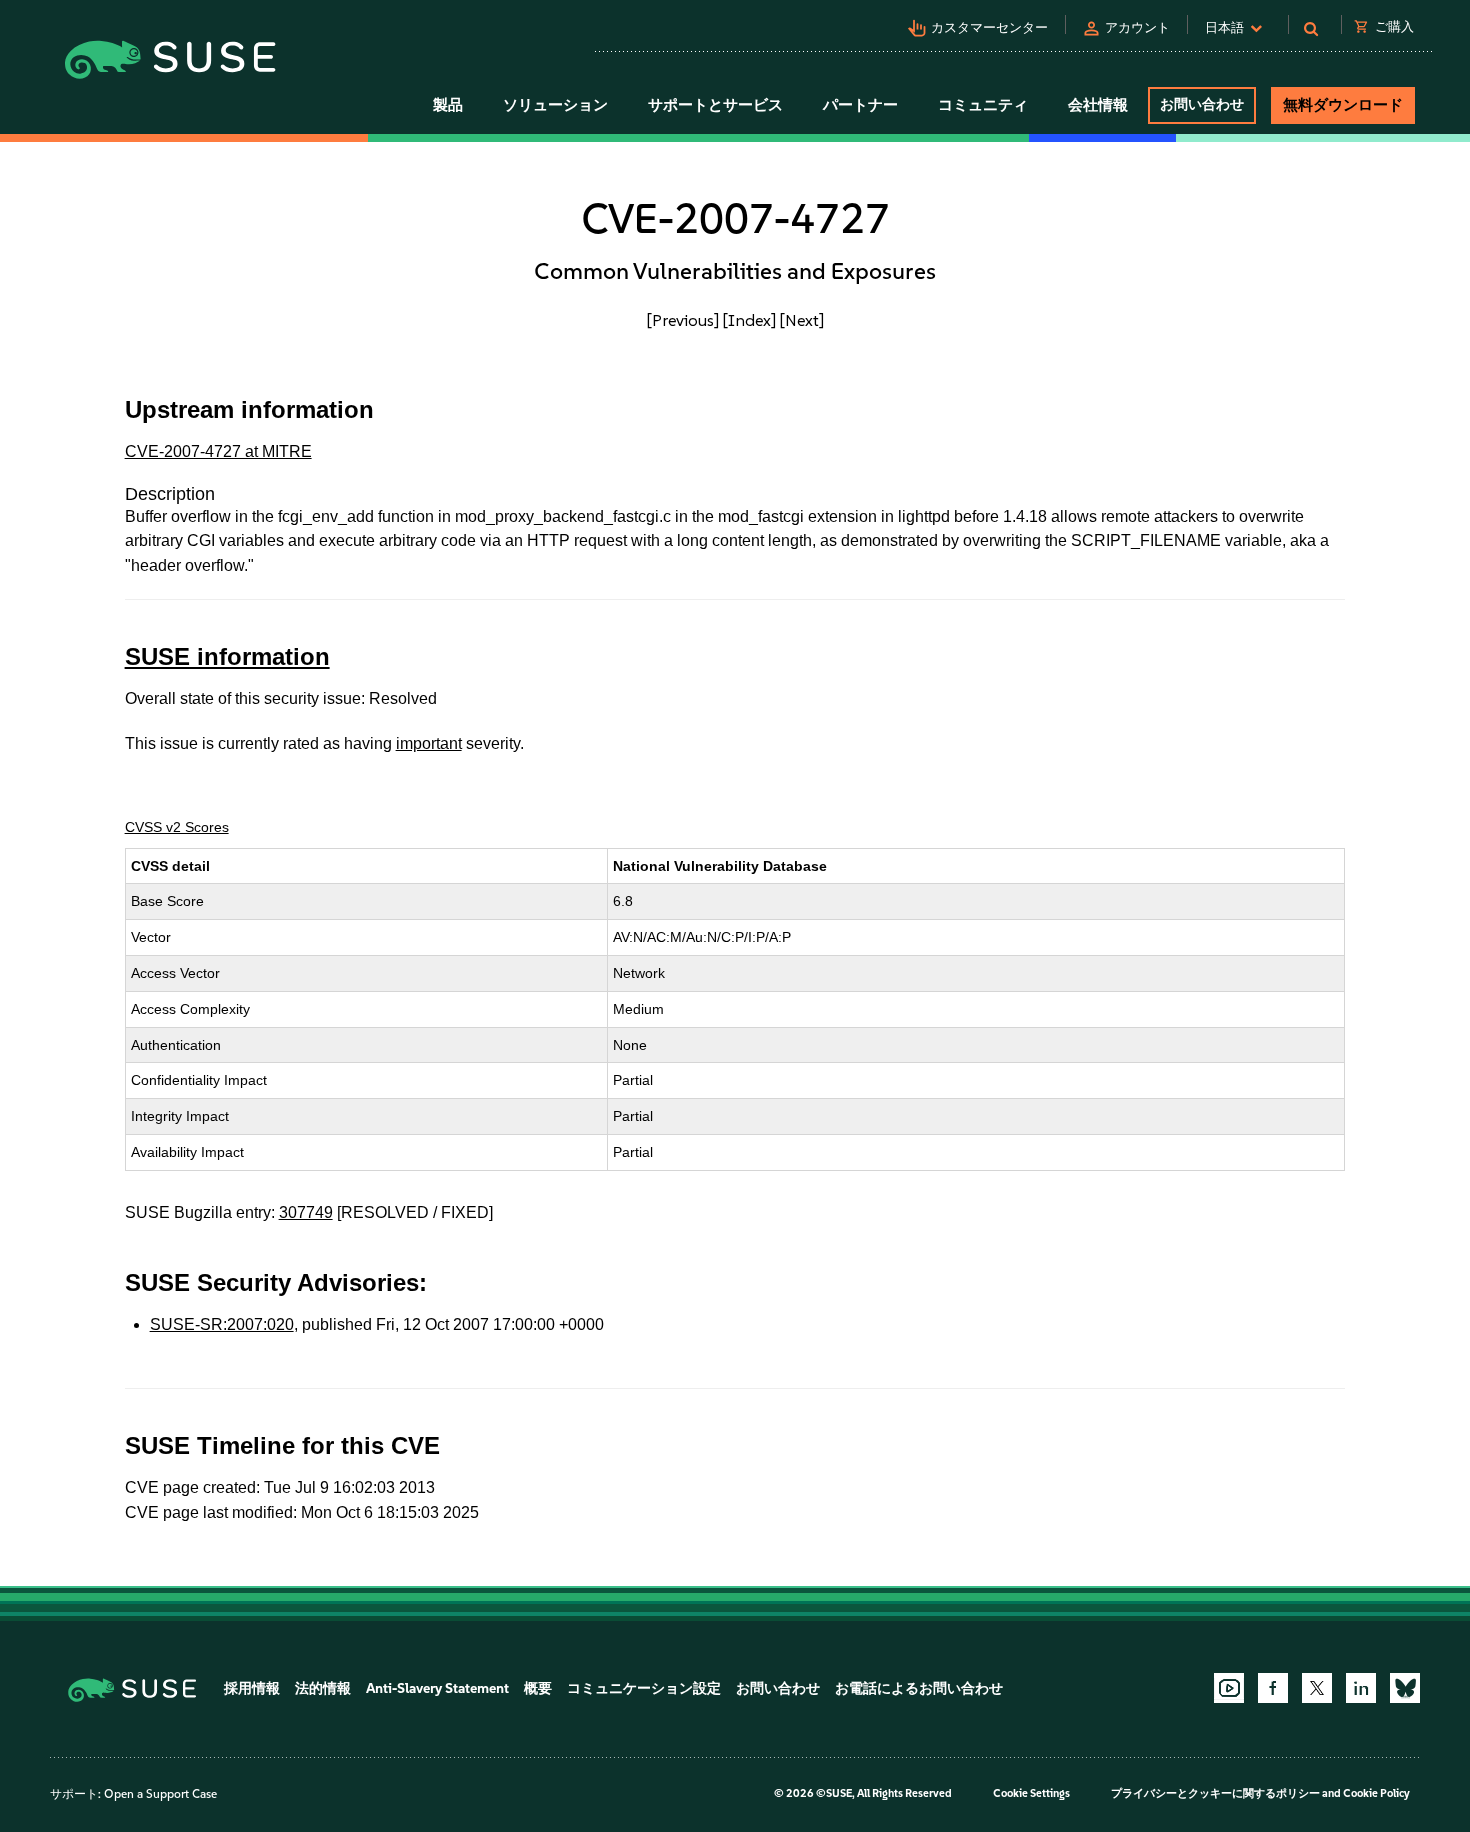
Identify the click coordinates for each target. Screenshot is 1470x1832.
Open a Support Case (160, 1794)
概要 (538, 1688)
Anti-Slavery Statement (437, 1688)
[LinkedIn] (1361, 1688)
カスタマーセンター (989, 27)
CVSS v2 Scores (177, 827)
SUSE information (227, 656)
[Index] (749, 320)
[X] (1317, 1688)
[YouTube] (1229, 1688)
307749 (306, 1212)
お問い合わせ (1202, 104)
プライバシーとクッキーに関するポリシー (1215, 1793)
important (429, 743)
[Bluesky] (1405, 1688)
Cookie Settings (1031, 1793)
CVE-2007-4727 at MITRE (218, 451)
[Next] (802, 320)
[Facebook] (1273, 1688)
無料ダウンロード (1343, 105)
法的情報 (323, 1688)
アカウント (1137, 27)
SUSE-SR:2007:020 (222, 1324)
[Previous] (683, 320)
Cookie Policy (1376, 1793)
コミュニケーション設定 (644, 1688)
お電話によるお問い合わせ (919, 1688)
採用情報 (252, 1688)
